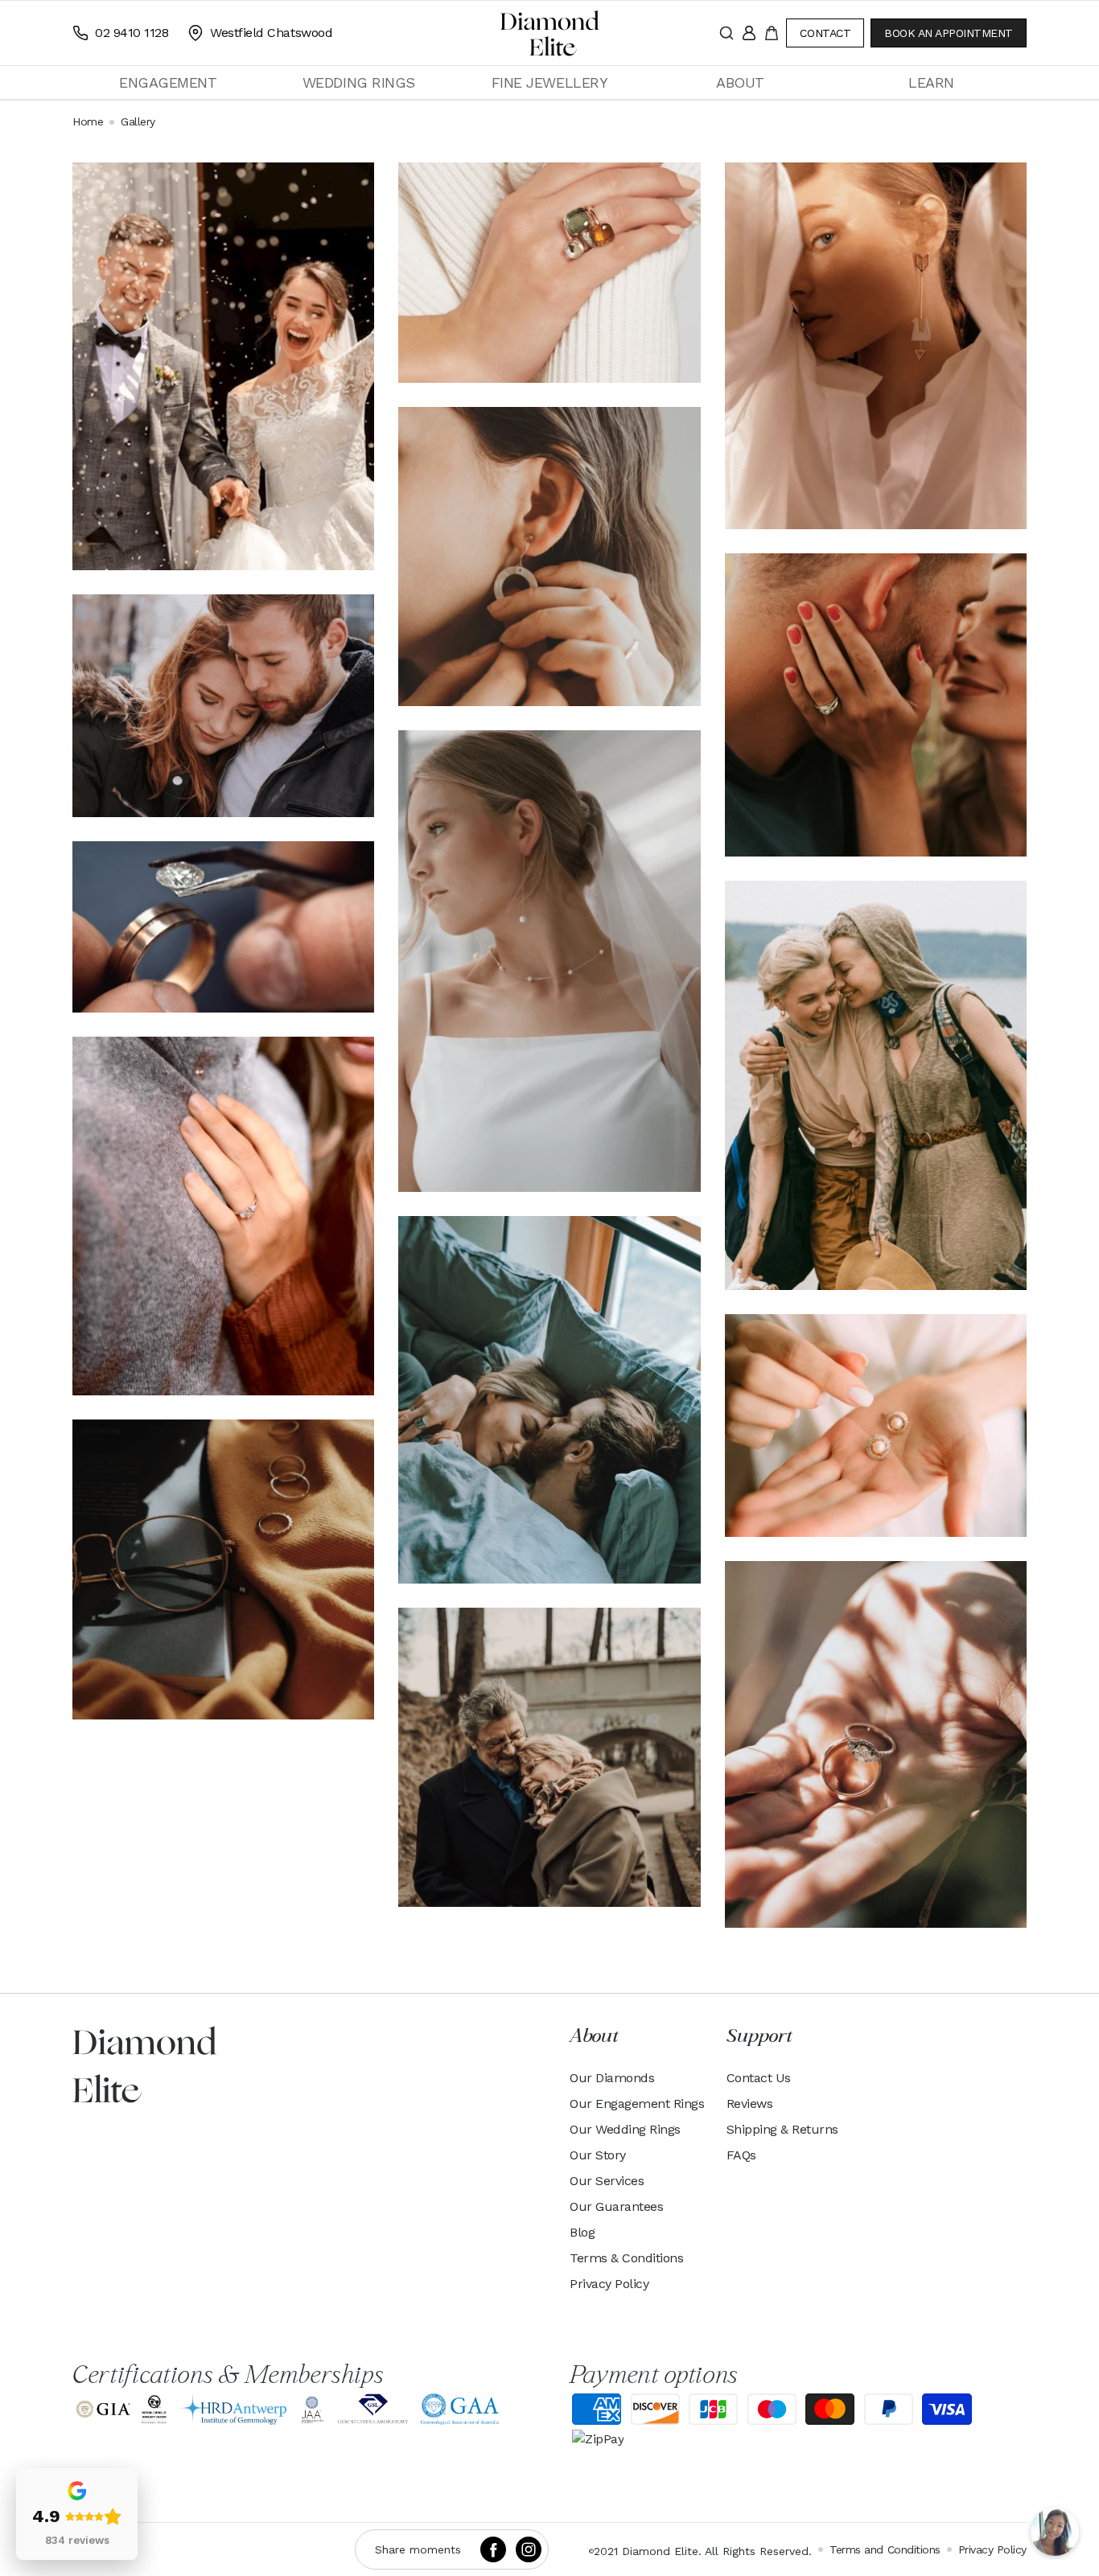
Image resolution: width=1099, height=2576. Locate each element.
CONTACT (825, 33)
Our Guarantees (616, 2206)
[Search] (726, 33)
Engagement (168, 82)
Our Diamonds (612, 2078)
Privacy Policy (609, 2284)
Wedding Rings (359, 82)
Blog (582, 2232)
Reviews (750, 2104)
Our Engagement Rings (637, 2104)
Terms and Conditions (885, 2549)
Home (88, 121)
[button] (168, 82)
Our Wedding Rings (625, 2129)
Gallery (138, 121)
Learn (931, 82)
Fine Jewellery (549, 82)
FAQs (741, 2155)
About (740, 82)
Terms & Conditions (626, 2258)
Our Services (607, 2181)
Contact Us (759, 2078)
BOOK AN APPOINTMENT (949, 33)
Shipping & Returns (782, 2129)
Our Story (598, 2155)
